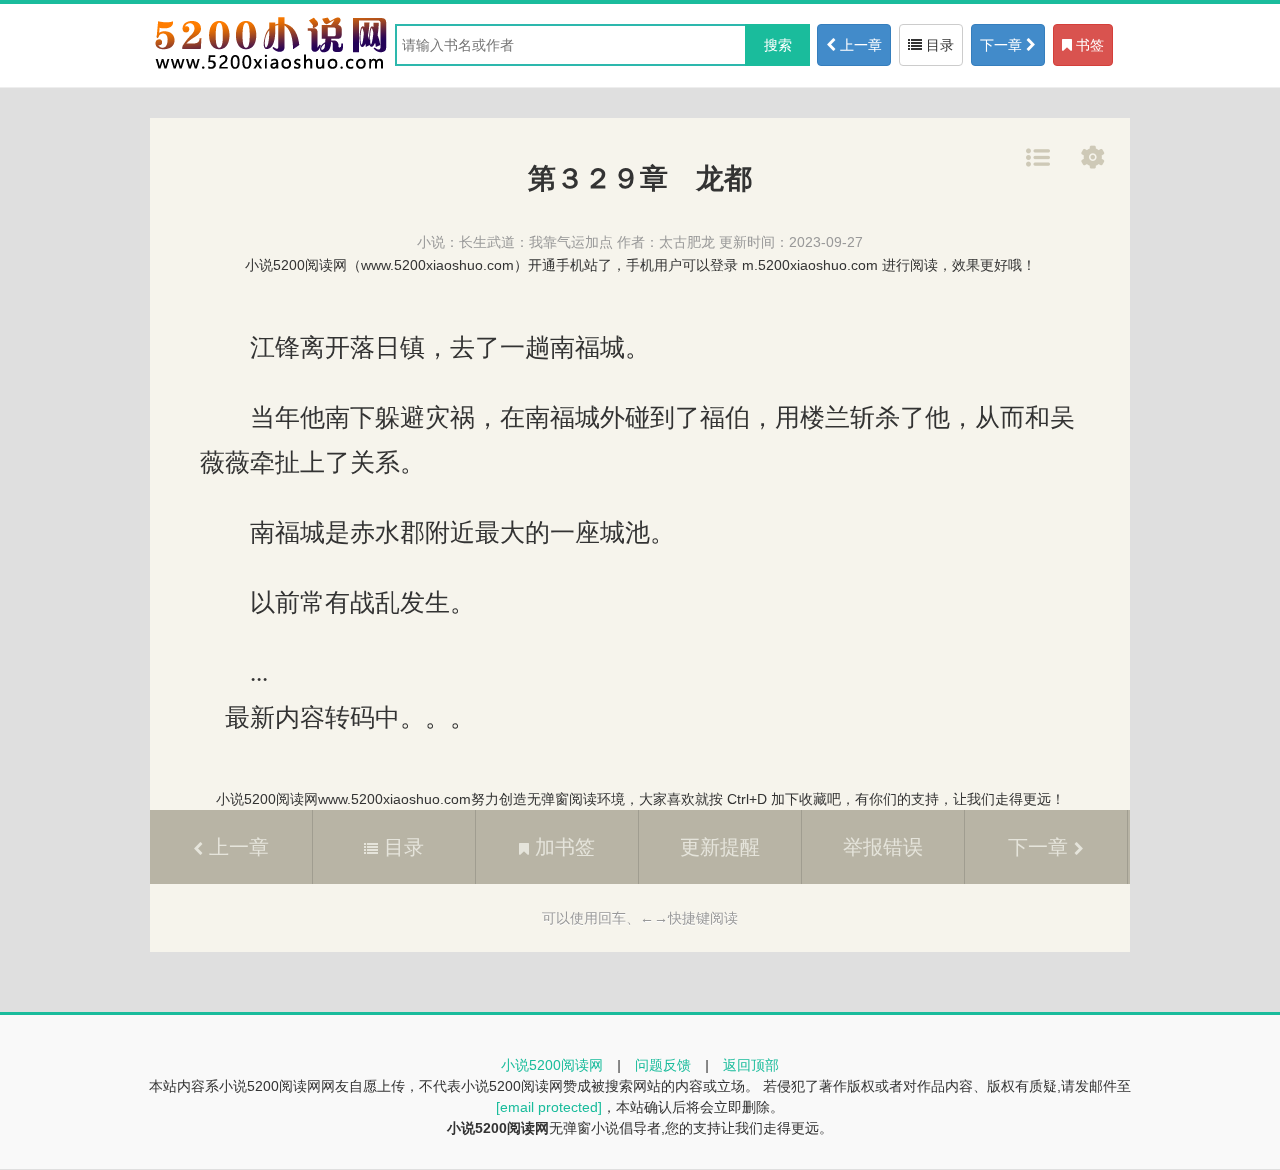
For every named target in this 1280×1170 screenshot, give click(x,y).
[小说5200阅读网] (270, 68)
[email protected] (549, 1107)
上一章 (859, 45)
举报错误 (883, 847)
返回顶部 (751, 1065)
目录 (938, 45)
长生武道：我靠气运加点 (536, 242)
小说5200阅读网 (552, 1065)
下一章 (1003, 45)
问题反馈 (663, 1065)
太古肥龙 (687, 242)
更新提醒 (720, 847)
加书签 (562, 847)
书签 (1088, 45)
